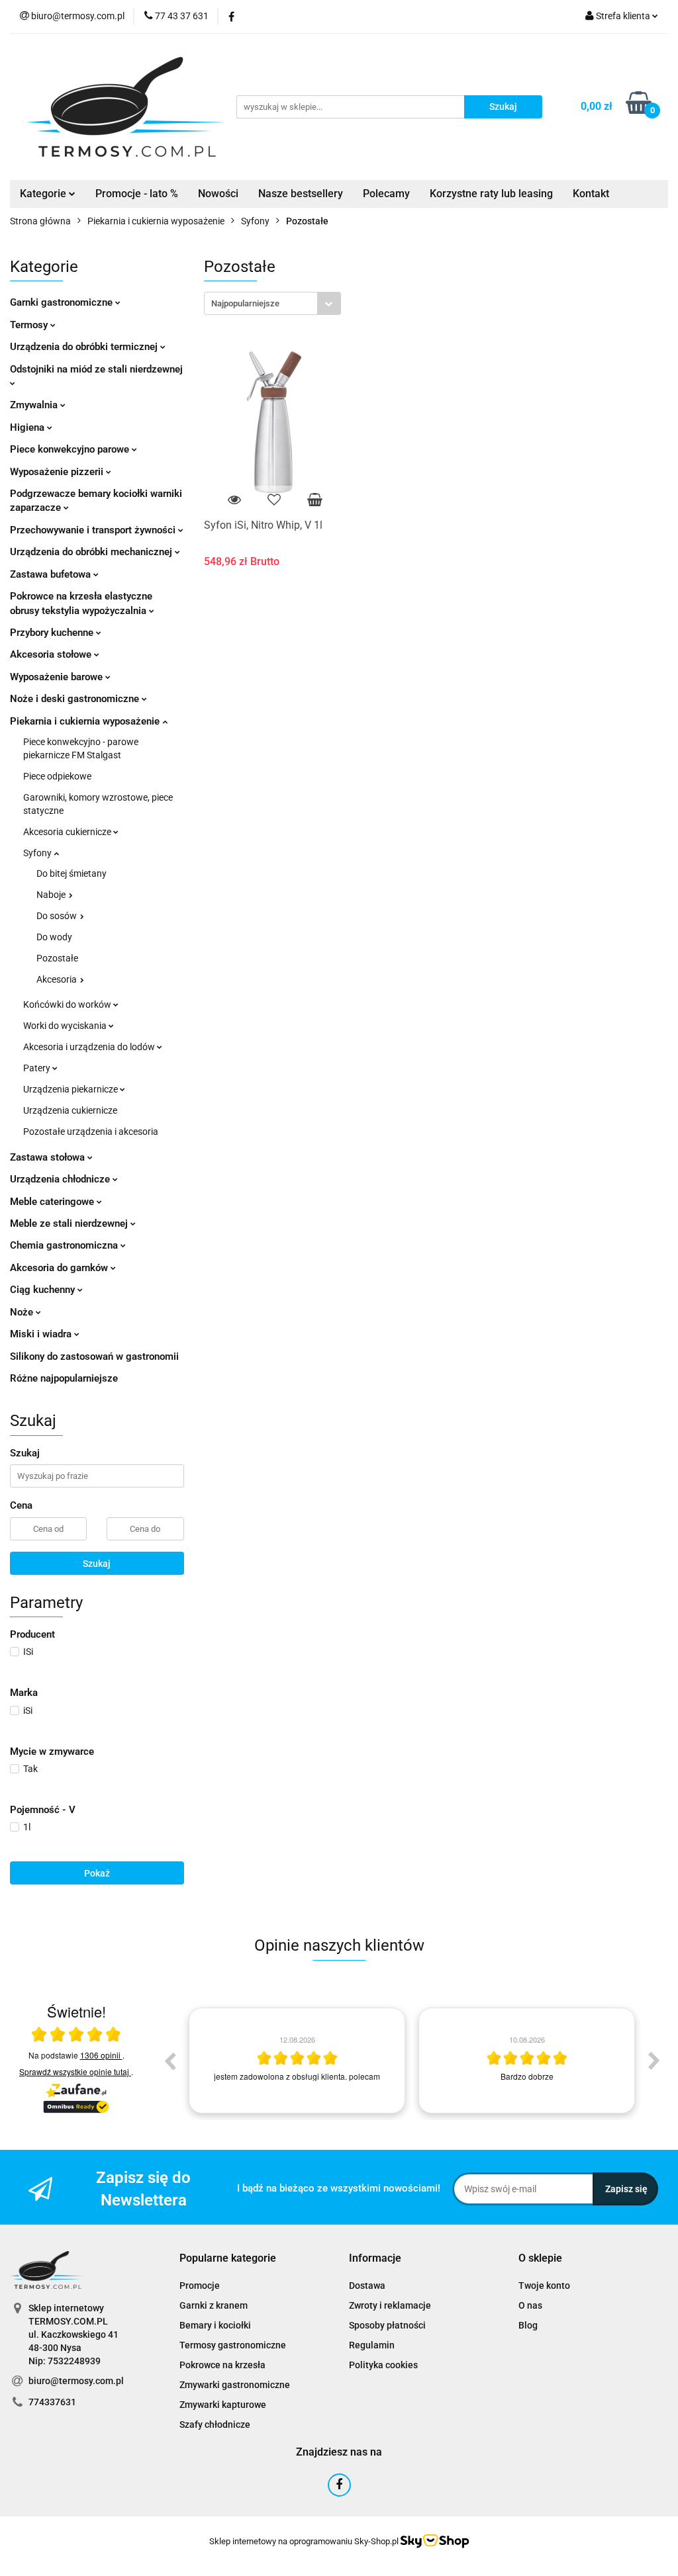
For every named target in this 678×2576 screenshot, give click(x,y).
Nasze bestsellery (301, 194)
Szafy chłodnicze (215, 2424)
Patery (38, 1068)
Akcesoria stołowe (52, 654)
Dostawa (367, 2286)
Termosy (30, 325)
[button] (228, 2259)
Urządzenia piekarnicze (72, 1089)
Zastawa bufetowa (52, 574)
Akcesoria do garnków (60, 1268)
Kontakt (591, 194)
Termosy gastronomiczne (233, 2345)
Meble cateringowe (53, 1202)
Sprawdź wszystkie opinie (74, 2071)
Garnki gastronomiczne (63, 302)
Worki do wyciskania (66, 1026)
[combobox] (272, 303)
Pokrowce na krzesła (222, 2365)
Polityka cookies (383, 2365)
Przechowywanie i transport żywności (94, 530)
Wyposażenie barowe (58, 677)
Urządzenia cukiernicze (70, 1110)
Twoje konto (544, 2286)
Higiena (28, 427)
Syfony (38, 853)
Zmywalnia (35, 405)
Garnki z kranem (214, 2305)
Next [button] (654, 2061)
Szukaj (97, 1564)
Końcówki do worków (68, 1004)
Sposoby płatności (387, 2325)
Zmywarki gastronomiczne (235, 2385)
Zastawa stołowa (49, 1157)
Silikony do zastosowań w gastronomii (94, 1356)
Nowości (218, 194)
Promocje (200, 2286)
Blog (528, 2325)
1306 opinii (101, 2055)
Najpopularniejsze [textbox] (245, 303)
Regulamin (372, 2345)
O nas (530, 2305)
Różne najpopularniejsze (64, 1378)
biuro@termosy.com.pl (76, 2381)
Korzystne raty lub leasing (491, 194)
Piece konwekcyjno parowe (71, 449)
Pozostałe (57, 958)
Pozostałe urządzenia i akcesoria (91, 1132)
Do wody (54, 937)
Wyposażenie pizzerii (58, 472)
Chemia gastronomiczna (65, 1245)
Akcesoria (58, 979)
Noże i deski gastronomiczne (76, 699)
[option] (297, 2061)
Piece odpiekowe (57, 776)
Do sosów (58, 916)
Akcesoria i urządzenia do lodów (90, 1047)
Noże (23, 1312)
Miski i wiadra (42, 1334)
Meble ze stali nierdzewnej (70, 1223)
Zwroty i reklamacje (390, 2305)
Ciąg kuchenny (44, 1290)
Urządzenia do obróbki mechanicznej (92, 552)
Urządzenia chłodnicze (61, 1179)
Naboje (52, 895)
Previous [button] (169, 2061)
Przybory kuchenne (53, 633)
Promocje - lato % (137, 194)
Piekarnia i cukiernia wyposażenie (86, 721)
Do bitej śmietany (72, 873)
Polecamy (386, 194)
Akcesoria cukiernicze (68, 832)
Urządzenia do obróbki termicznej (85, 347)
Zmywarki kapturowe (223, 2405)
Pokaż (97, 1873)
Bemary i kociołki (215, 2325)
